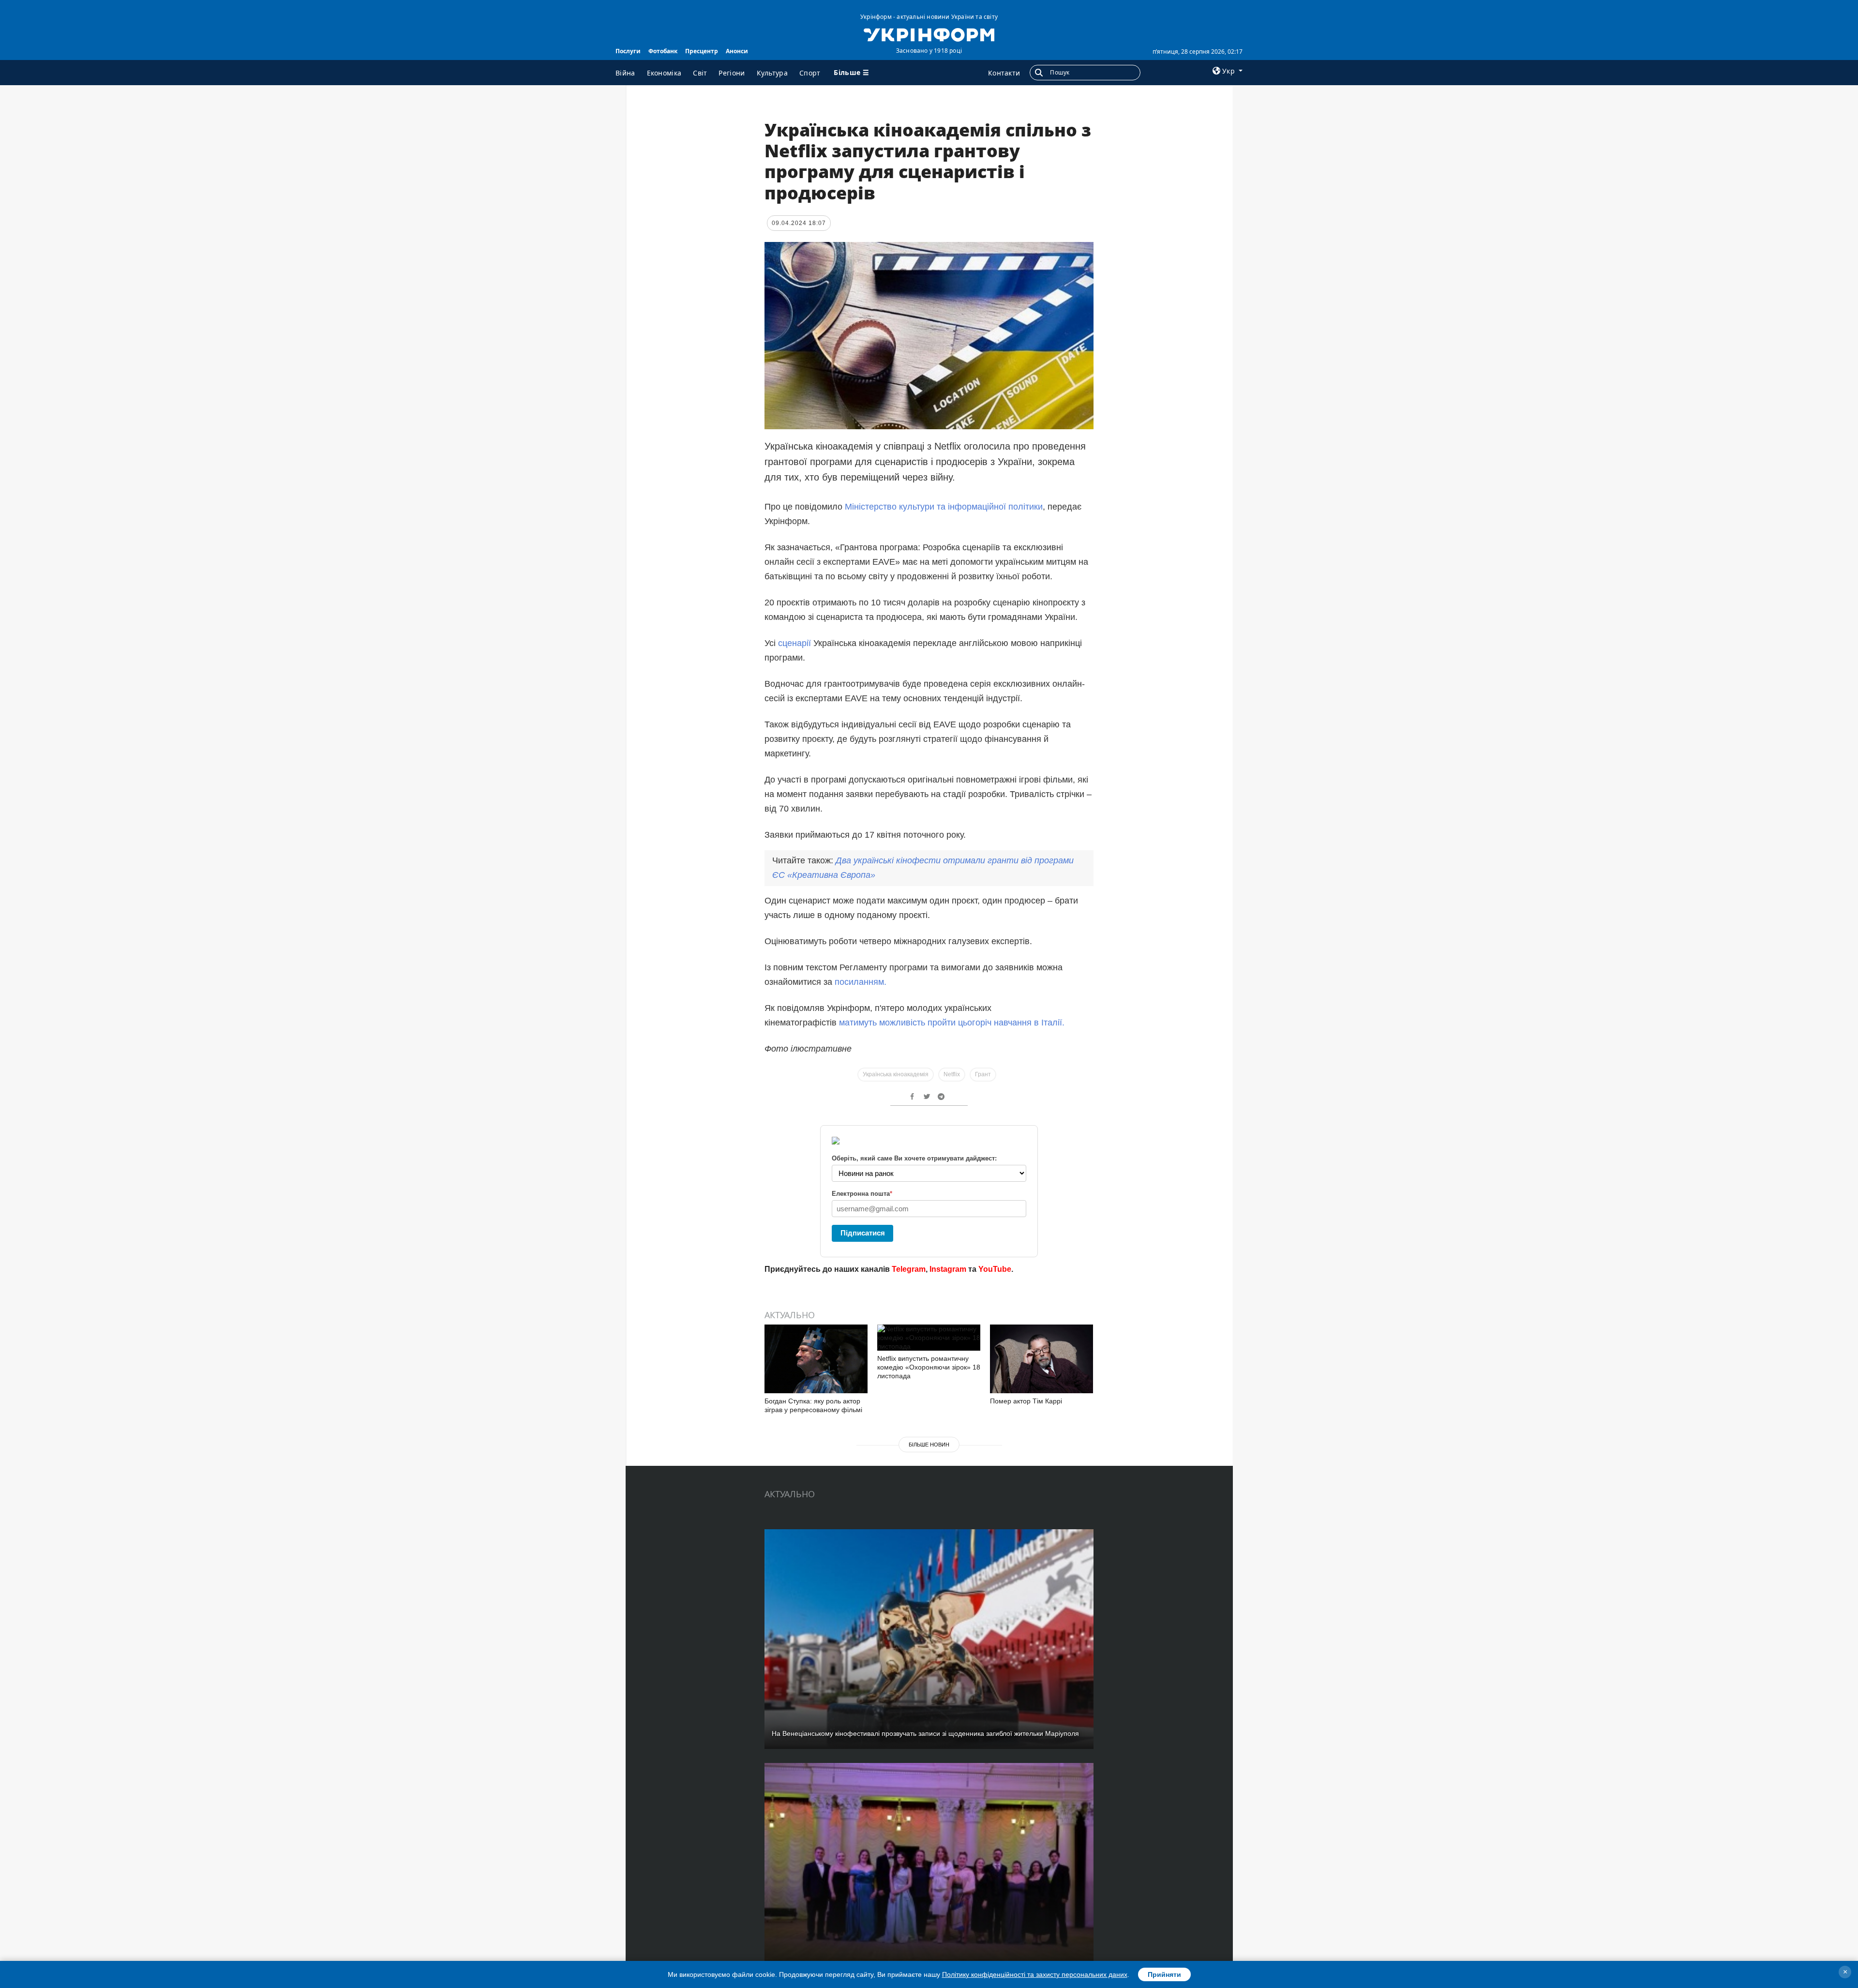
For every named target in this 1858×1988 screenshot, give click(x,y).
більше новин (929, 1445)
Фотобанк (663, 51)
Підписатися (863, 1233)
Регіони (732, 73)
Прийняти (1164, 1974)
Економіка (664, 73)
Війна (625, 73)
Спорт (810, 73)
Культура (772, 73)
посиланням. (861, 982)
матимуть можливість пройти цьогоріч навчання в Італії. (952, 1023)
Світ (700, 73)
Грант (983, 1074)
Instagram (948, 1269)
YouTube (995, 1269)
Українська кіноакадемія (896, 1074)
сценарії (796, 643)
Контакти (1004, 73)
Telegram (909, 1269)
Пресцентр (702, 51)
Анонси (737, 51)
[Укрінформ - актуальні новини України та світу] (929, 34)
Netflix (952, 1074)
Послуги (628, 51)
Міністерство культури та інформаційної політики (944, 507)
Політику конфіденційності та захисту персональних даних (1035, 1974)
